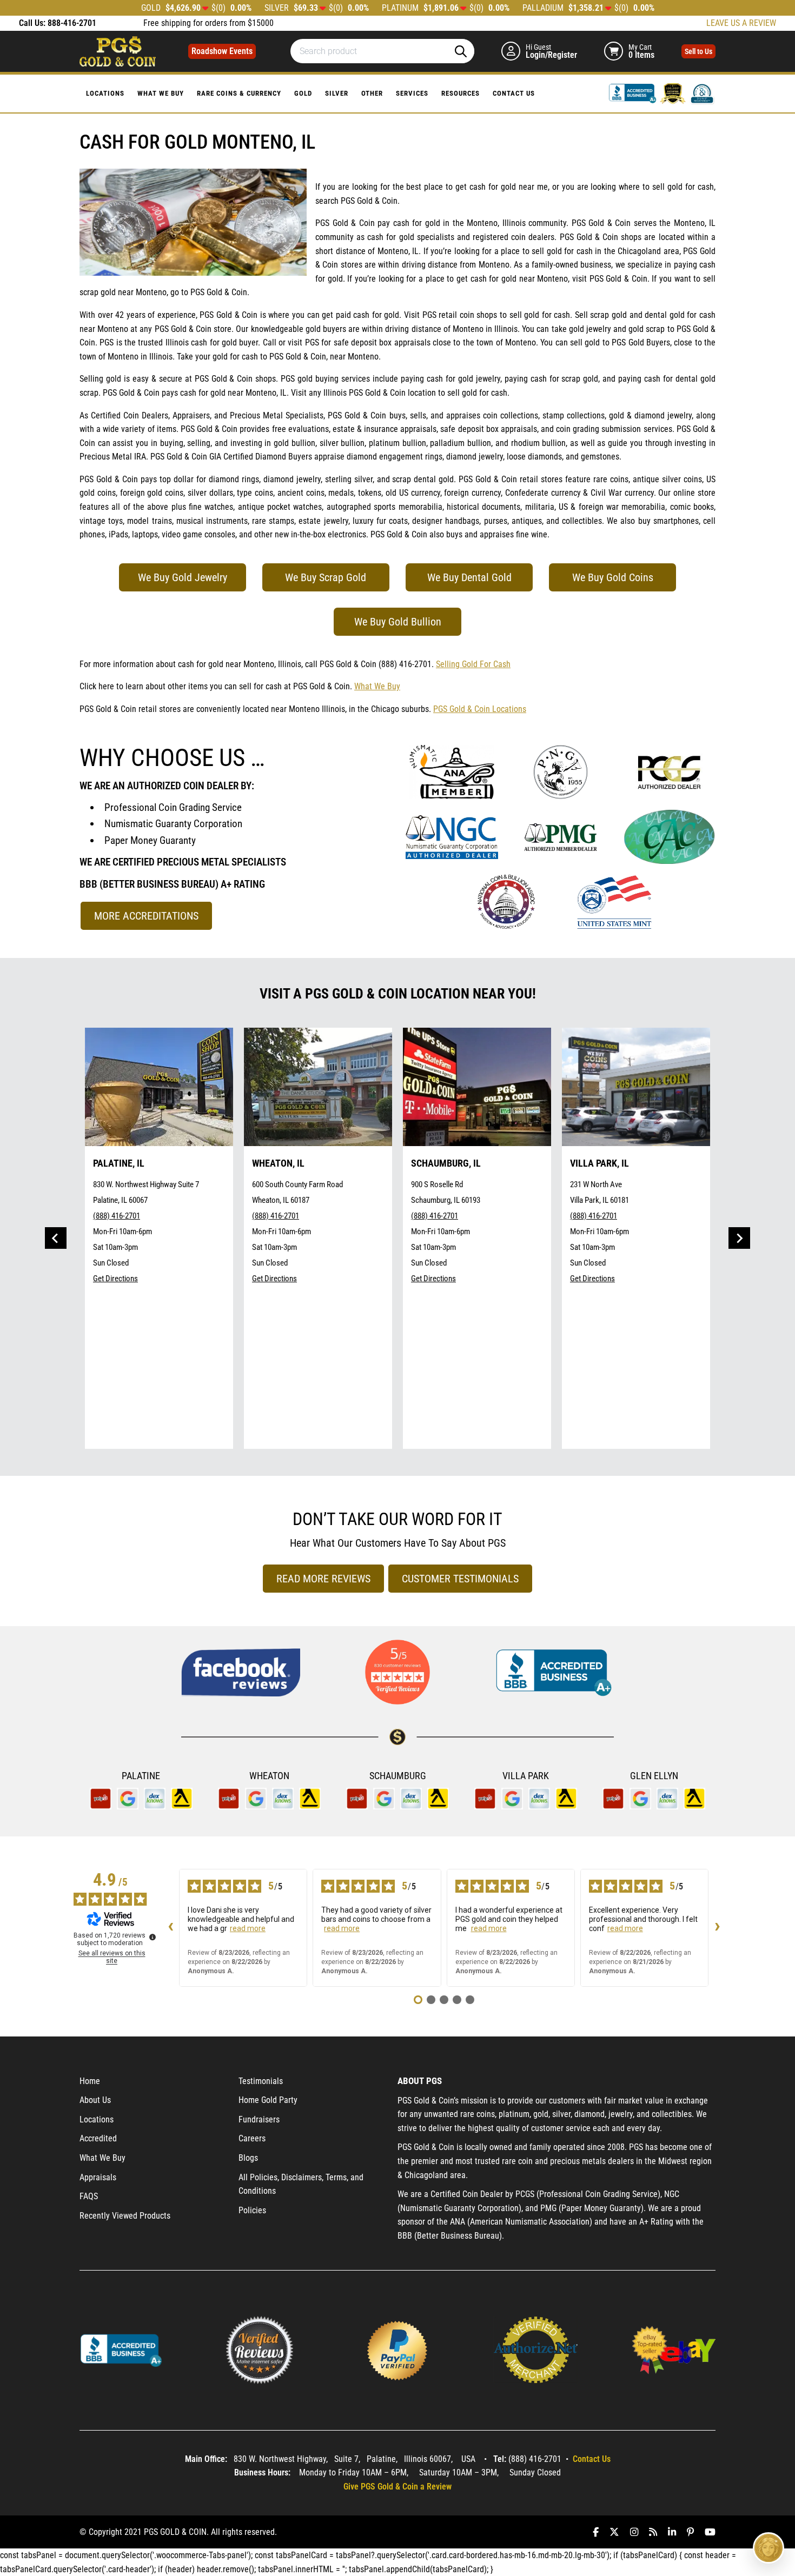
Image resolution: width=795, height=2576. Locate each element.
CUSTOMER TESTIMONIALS (460, 1579)
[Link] (634, 93)
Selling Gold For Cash (473, 664)
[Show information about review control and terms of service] (153, 1937)
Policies (252, 2210)
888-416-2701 (72, 23)
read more (248, 1928)
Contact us (514, 93)
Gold (303, 93)
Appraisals (98, 2177)
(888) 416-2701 (117, 1216)
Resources (461, 93)
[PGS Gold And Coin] (118, 51)
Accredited (98, 2138)
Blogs (248, 2158)
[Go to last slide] (56, 1238)
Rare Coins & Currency (239, 93)
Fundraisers (259, 2119)
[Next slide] (739, 1238)
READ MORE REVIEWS (323, 1579)
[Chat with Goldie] (769, 2548)
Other (372, 93)
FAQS (89, 2196)
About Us (95, 2100)
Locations (105, 93)
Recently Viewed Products (125, 2216)
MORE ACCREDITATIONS (146, 916)
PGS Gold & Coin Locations (480, 709)
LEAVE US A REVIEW (741, 23)
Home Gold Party (268, 2100)
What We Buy (161, 93)
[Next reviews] (717, 1928)
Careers (252, 2138)
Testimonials (261, 2081)
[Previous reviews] (170, 1928)
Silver (337, 93)
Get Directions (115, 1279)
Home (90, 2081)
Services (412, 93)
